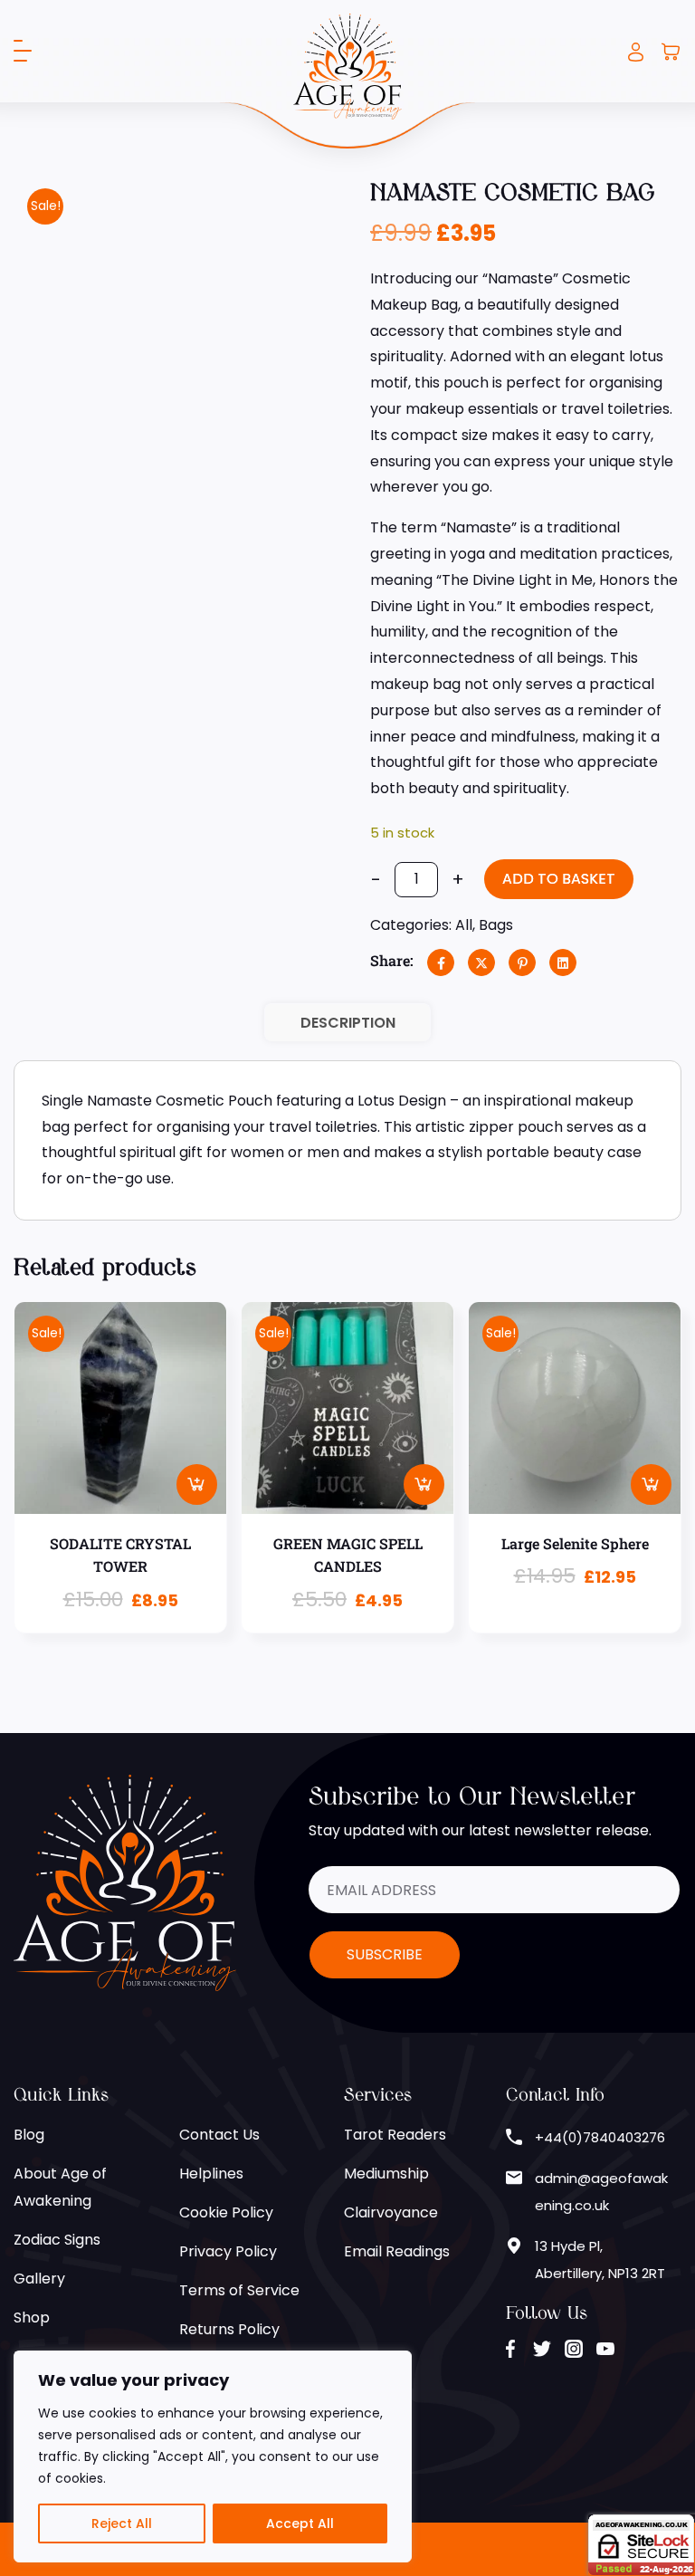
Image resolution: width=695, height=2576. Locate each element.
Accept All (300, 2523)
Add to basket (559, 879)
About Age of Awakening (60, 2187)
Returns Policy (229, 2329)
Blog (29, 2135)
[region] (213, 2456)
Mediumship (386, 2174)
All (464, 925)
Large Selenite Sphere (575, 1543)
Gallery (39, 2279)
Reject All (122, 2523)
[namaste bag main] (169, 330)
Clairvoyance (391, 2212)
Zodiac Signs (57, 2240)
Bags (496, 925)
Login (636, 52)
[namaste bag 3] (130, 525)
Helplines (211, 2174)
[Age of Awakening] (347, 66)
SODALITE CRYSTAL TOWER (120, 1555)
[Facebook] (441, 962)
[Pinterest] (522, 962)
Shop (32, 2317)
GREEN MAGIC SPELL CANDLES (348, 1555)
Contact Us (219, 2135)
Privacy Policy (228, 2251)
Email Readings (397, 2251)
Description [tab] (348, 1023)
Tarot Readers (395, 2135)
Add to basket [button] (197, 1484)
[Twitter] (481, 962)
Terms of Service (239, 2290)
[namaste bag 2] (52, 525)
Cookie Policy (226, 2212)
